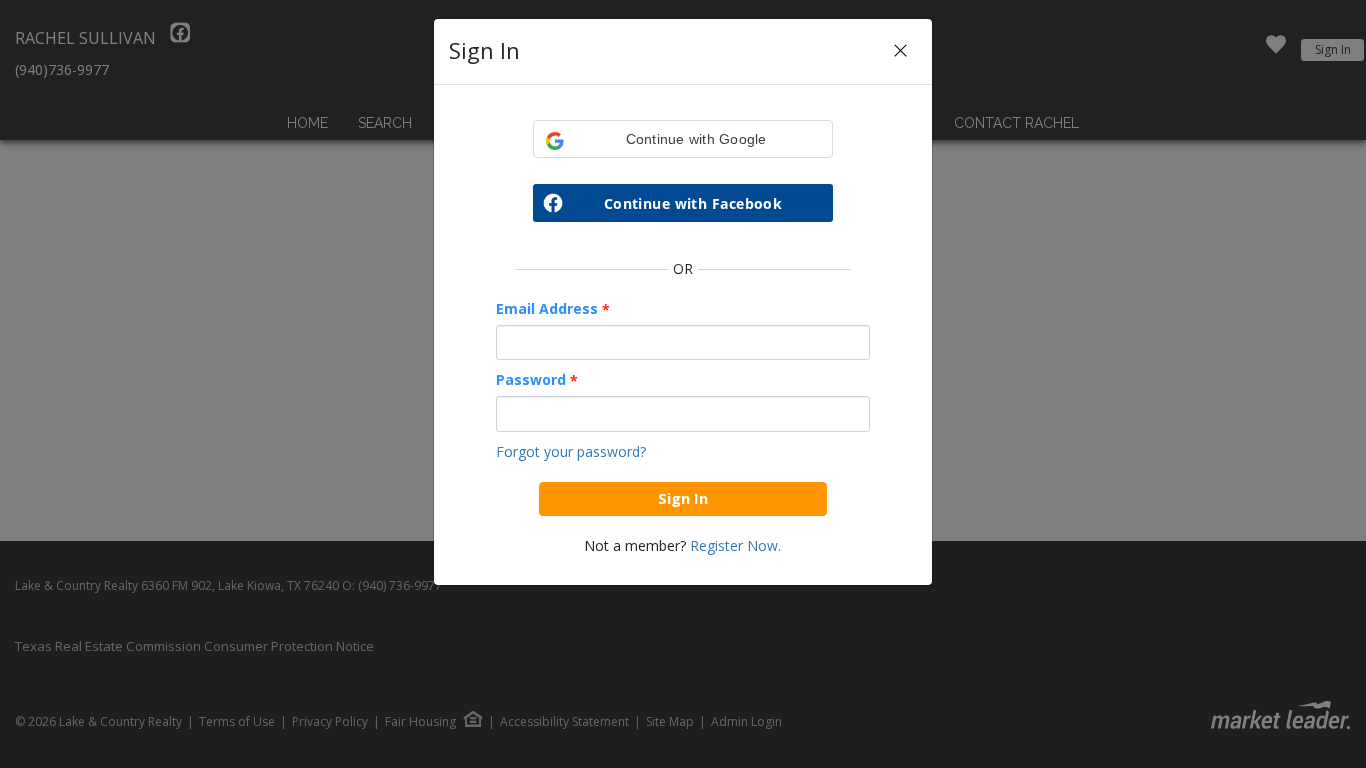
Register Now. (735, 545)
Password (537, 380)
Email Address (553, 309)
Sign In (683, 498)
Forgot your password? (571, 451)
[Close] (900, 51)
